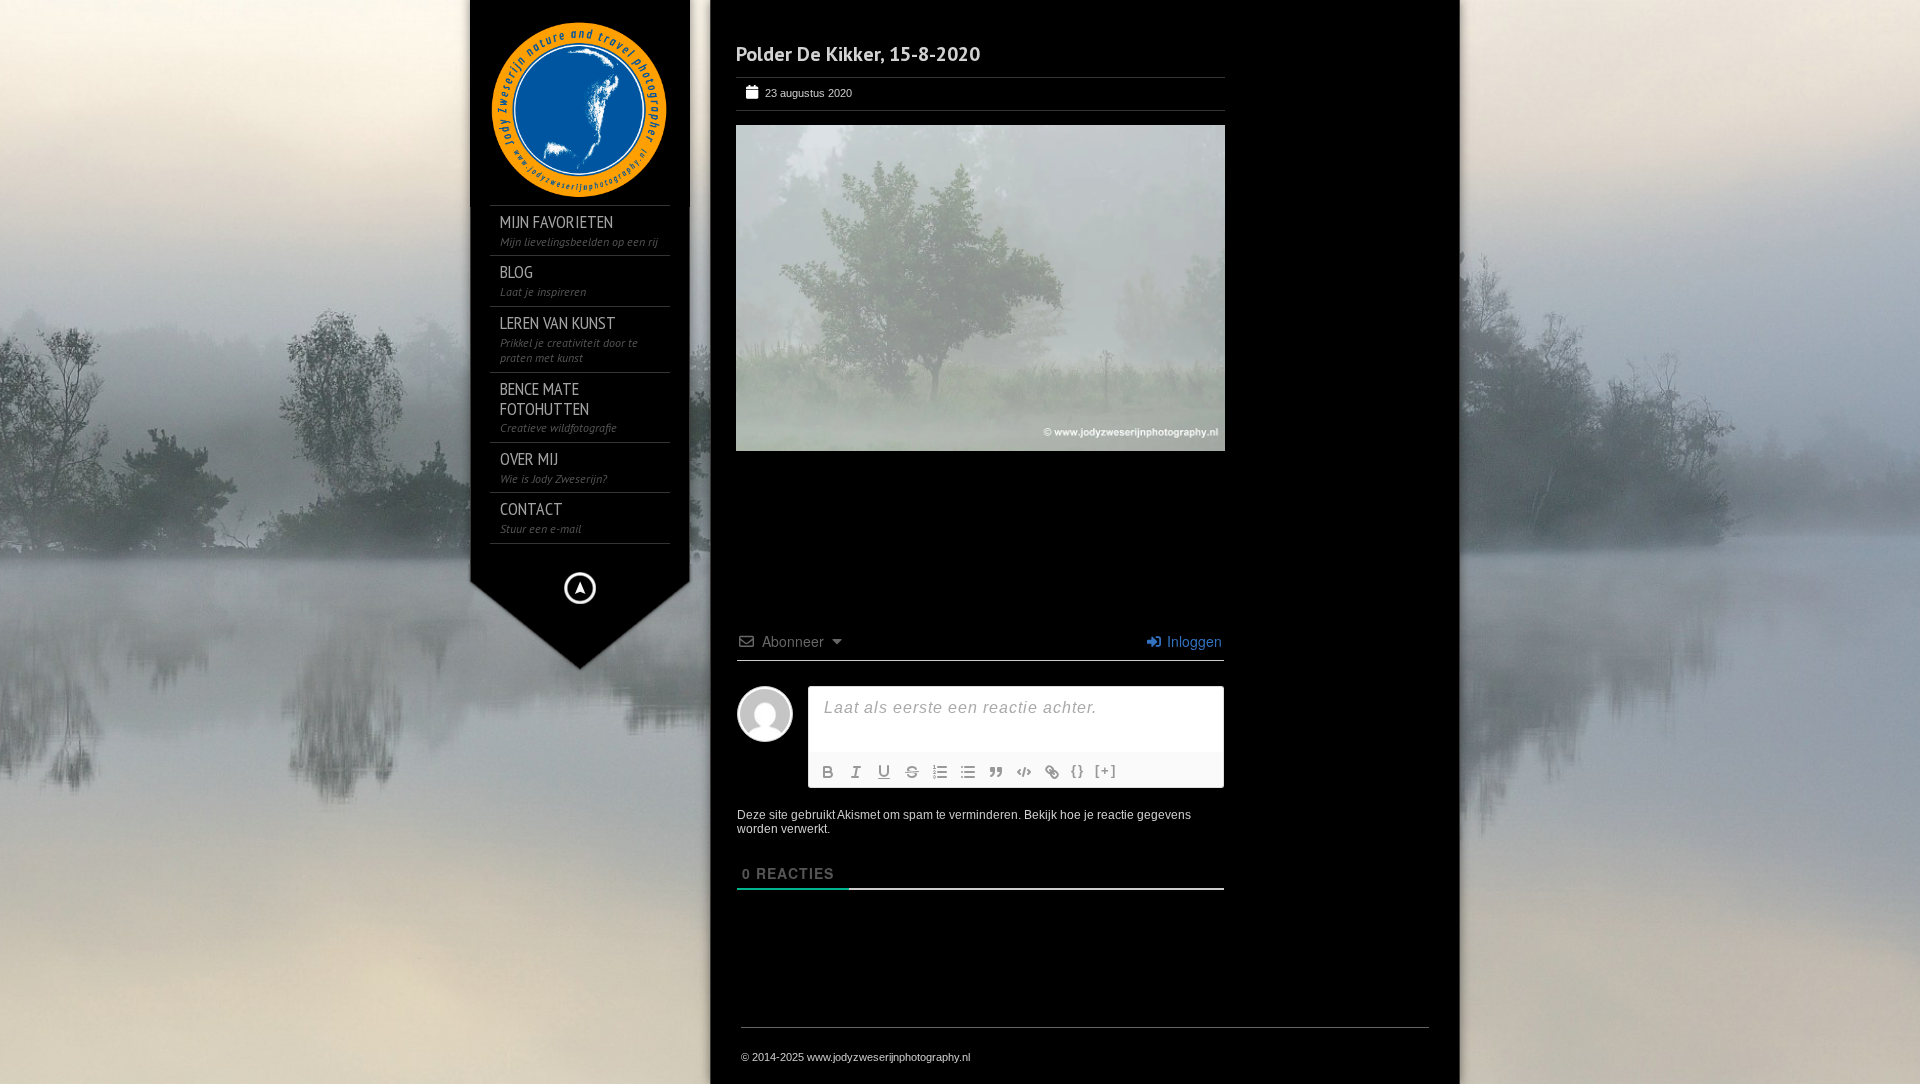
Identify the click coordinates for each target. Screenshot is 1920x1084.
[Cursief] (856, 772)
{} (1078, 770)
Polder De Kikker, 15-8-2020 (858, 54)
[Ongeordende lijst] (968, 772)
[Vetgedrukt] (828, 772)
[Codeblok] (1024, 772)
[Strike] (912, 772)
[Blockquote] (996, 772)
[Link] (1052, 772)
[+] (1106, 770)
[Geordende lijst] (940, 772)
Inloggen (1192, 641)
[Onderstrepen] (884, 772)
